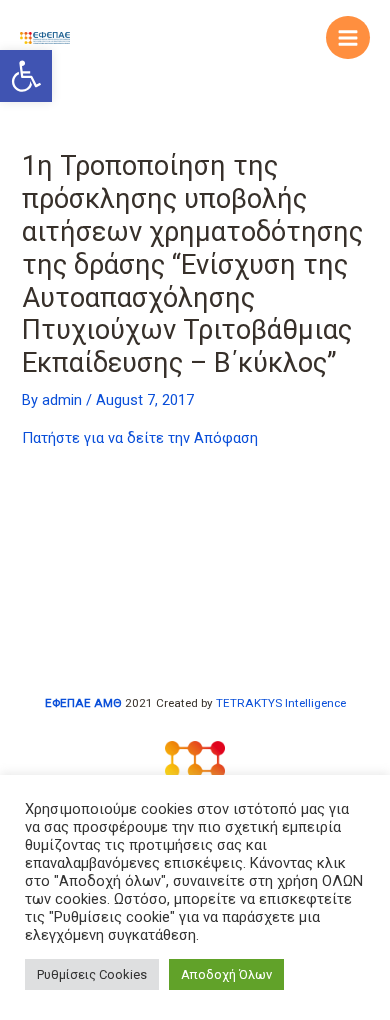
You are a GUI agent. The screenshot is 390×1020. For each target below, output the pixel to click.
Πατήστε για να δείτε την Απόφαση (140, 438)
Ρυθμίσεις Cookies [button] (92, 974)
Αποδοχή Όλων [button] (226, 974)
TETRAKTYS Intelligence (281, 703)
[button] (26, 76)
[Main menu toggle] (348, 38)
